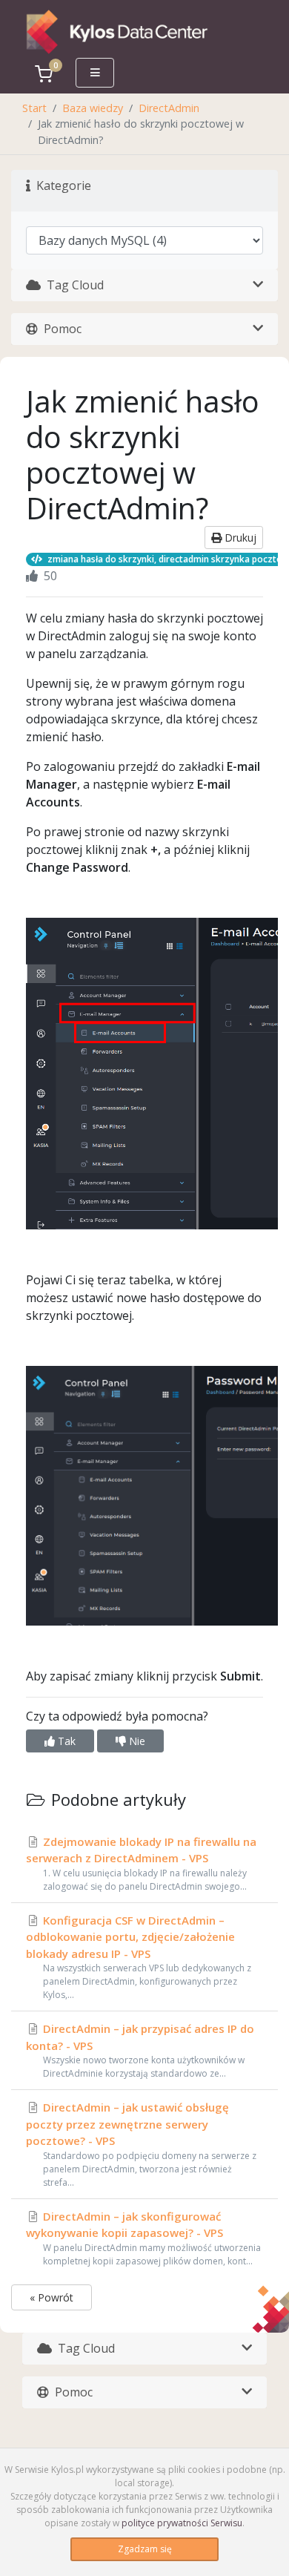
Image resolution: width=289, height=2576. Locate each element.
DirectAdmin (169, 108)
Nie (136, 1741)
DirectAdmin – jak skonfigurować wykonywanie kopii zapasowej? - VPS (143, 2238)
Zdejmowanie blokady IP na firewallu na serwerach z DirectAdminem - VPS (141, 1863)
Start (34, 108)
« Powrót (52, 2297)
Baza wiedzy (93, 108)
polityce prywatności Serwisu (182, 2523)
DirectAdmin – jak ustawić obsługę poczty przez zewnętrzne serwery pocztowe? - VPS (141, 2144)
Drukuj (239, 538)
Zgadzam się (145, 2549)
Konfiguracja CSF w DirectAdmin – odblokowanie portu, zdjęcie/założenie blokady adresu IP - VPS (139, 1957)
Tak (65, 1741)
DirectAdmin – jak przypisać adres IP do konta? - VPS (140, 2050)
